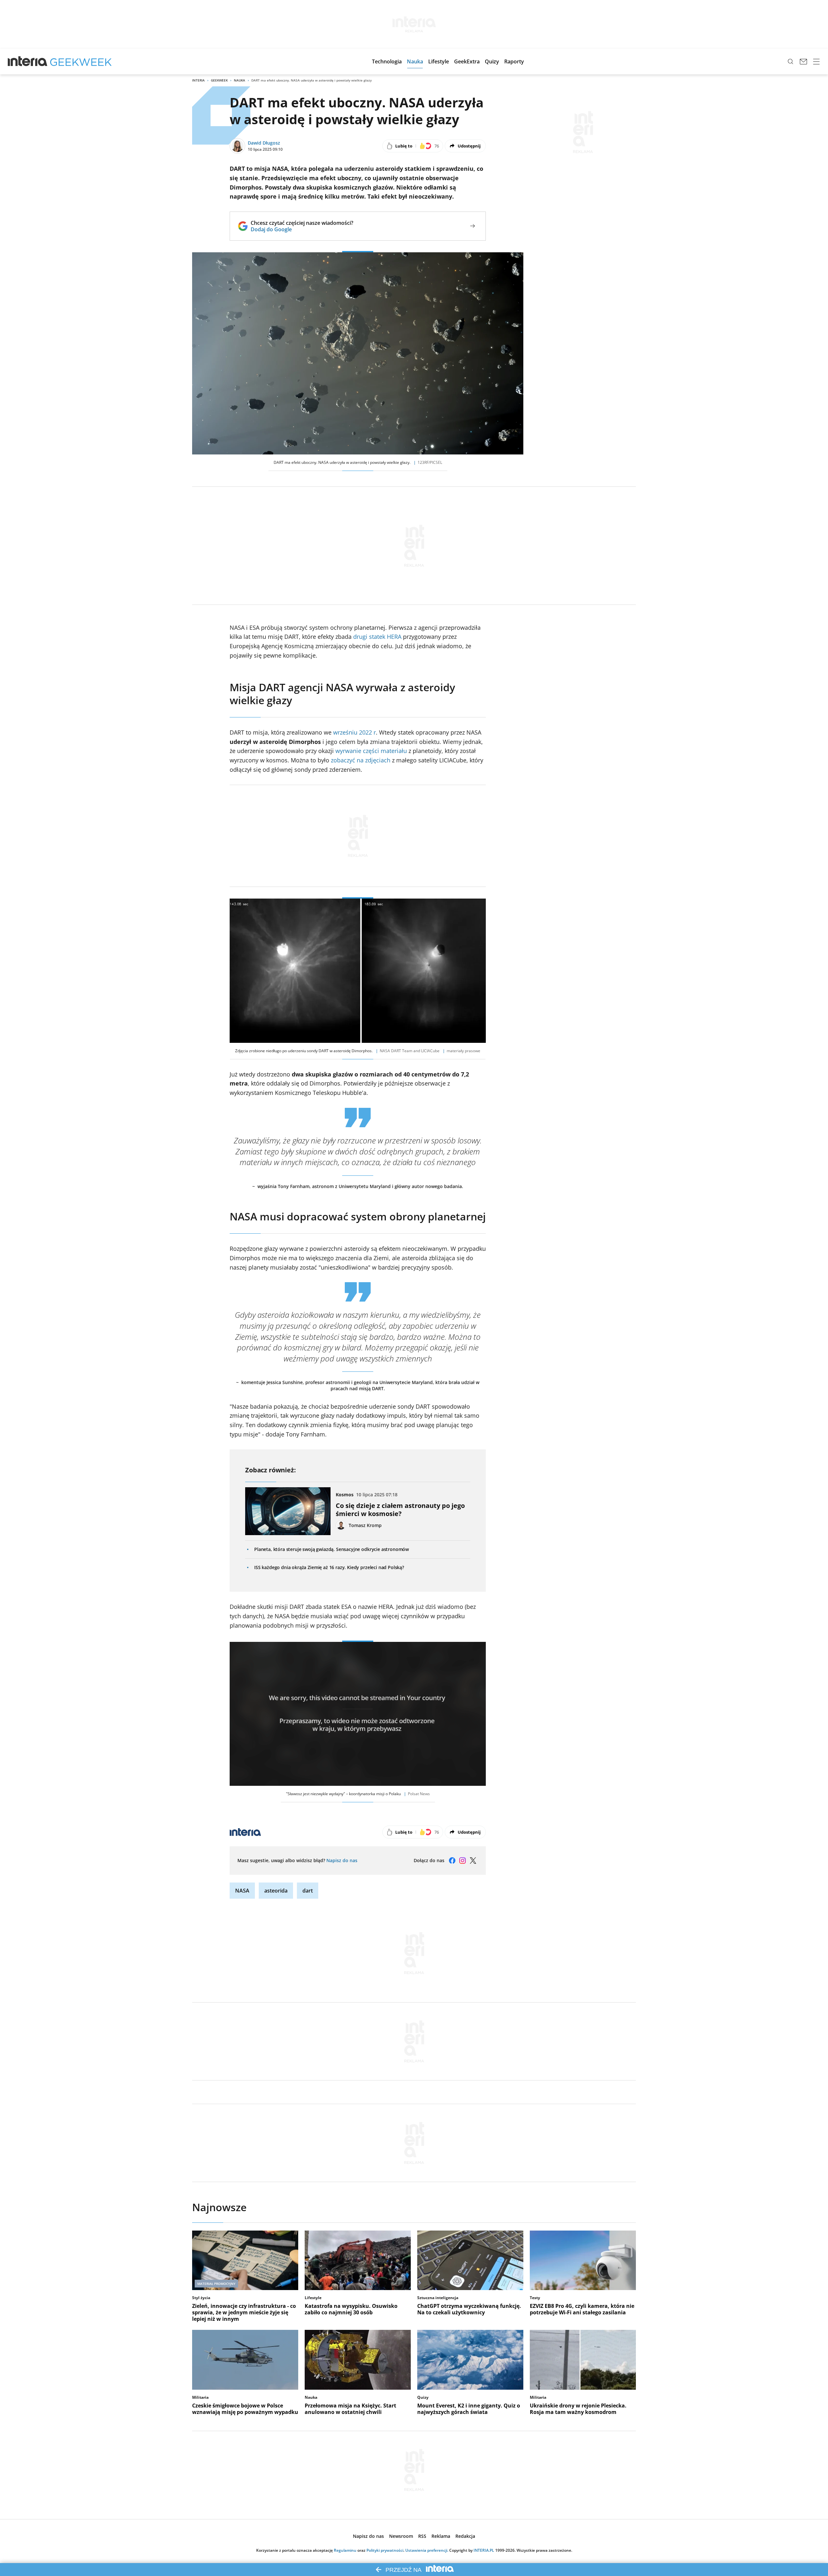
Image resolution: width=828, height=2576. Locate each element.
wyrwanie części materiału (371, 751)
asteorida (276, 1891)
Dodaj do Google (302, 229)
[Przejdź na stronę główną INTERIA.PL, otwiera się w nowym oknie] (28, 61)
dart (308, 1891)
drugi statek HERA (377, 637)
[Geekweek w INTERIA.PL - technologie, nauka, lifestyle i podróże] (81, 61)
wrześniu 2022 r (354, 732)
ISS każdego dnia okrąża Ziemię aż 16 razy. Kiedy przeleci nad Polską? (329, 1567)
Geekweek (219, 80)
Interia (198, 80)
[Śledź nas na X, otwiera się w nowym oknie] (473, 1861)
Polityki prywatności (385, 2550)
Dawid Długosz (264, 143)
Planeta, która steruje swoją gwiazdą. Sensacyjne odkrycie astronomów (332, 1549)
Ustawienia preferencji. (427, 2550)
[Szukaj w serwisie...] (790, 61)
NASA (242, 1891)
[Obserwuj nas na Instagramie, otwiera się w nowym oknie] (463, 1861)
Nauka (240, 80)
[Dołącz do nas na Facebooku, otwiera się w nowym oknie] (452, 1861)
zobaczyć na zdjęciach (361, 760)
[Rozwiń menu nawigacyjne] (816, 61)
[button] (387, 61)
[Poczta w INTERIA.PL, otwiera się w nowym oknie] (803, 61)
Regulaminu (345, 2550)
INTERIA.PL (484, 2550)
